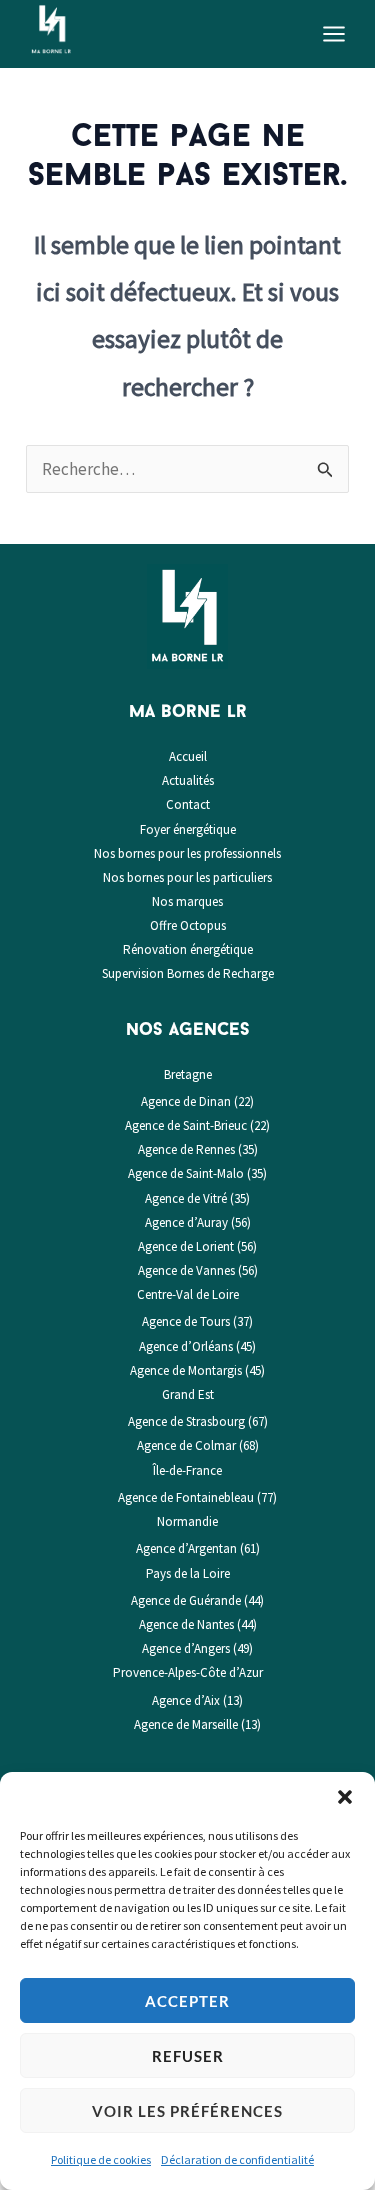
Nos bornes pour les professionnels (187, 853)
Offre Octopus (188, 925)
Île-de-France (187, 1470)
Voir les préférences (187, 2111)
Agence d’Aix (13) (197, 1700)
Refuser (188, 2056)
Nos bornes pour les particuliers (187, 877)
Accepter (187, 2001)
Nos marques (187, 901)
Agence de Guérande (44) (197, 1600)
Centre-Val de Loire (188, 1294)
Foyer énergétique (188, 829)
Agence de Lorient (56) (197, 1246)
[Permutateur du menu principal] (335, 34)
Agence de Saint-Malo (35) (197, 1173)
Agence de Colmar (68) (198, 1445)
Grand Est (188, 1394)
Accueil (188, 756)
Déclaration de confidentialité (237, 2159)
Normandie (187, 1521)
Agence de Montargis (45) (197, 1370)
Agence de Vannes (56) (198, 1270)
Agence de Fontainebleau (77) (197, 1497)
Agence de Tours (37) (197, 1321)
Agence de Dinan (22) (197, 1101)
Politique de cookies (101, 2159)
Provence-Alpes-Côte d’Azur (188, 1672)
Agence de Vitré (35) (197, 1198)
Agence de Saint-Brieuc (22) (197, 1125)
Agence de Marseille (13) (197, 1724)
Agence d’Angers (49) (197, 1648)
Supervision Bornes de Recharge (188, 973)
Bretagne (188, 1074)
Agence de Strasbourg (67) (198, 1421)
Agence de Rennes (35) (198, 1149)
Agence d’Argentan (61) (198, 1548)
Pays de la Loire (188, 1573)
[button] (345, 1797)
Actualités (188, 780)
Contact (188, 804)
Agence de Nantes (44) (198, 1624)
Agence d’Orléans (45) (197, 1346)
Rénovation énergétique (188, 949)
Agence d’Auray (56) (198, 1222)
